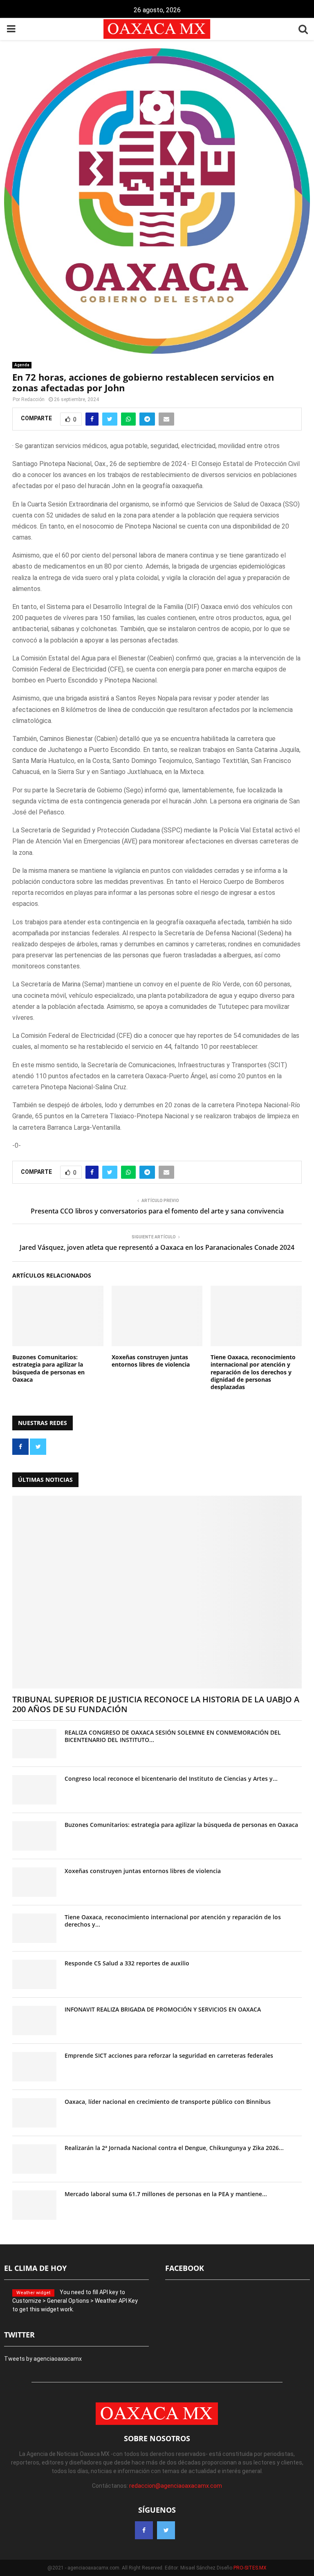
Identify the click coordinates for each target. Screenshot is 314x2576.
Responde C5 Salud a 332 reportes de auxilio (127, 1963)
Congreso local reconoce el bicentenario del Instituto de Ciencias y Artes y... (171, 1779)
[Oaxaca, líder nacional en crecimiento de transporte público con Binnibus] (34, 2113)
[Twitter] (166, 2530)
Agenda (22, 365)
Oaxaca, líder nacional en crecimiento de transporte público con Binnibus (168, 2102)
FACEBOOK (185, 2268)
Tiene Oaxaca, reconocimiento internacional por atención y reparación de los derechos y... (173, 1921)
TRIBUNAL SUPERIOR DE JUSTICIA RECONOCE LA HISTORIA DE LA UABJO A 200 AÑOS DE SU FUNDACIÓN (156, 1704)
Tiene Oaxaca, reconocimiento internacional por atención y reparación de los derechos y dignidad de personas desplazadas (253, 1372)
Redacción (33, 399)
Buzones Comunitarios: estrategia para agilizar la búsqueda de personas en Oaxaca (48, 1368)
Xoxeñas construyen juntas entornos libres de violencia (151, 1361)
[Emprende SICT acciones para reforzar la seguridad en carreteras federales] (34, 2067)
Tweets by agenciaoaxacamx (43, 2359)
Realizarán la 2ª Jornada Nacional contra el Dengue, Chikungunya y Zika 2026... (174, 2148)
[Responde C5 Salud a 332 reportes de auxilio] (34, 1974)
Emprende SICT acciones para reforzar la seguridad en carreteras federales (169, 2055)
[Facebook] (144, 2530)
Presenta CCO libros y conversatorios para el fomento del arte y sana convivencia (157, 1211)
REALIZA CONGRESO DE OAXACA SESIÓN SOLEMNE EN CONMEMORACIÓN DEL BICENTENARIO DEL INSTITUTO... (173, 1736)
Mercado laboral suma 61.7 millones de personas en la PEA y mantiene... (166, 2194)
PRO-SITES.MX (250, 2568)
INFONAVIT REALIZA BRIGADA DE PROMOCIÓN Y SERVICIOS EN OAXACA (163, 2009)
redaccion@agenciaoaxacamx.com (176, 2486)
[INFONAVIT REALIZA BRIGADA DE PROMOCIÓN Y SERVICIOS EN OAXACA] (34, 2021)
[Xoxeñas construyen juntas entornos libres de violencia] (34, 1882)
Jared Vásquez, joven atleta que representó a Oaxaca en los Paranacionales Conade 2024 (157, 1247)
